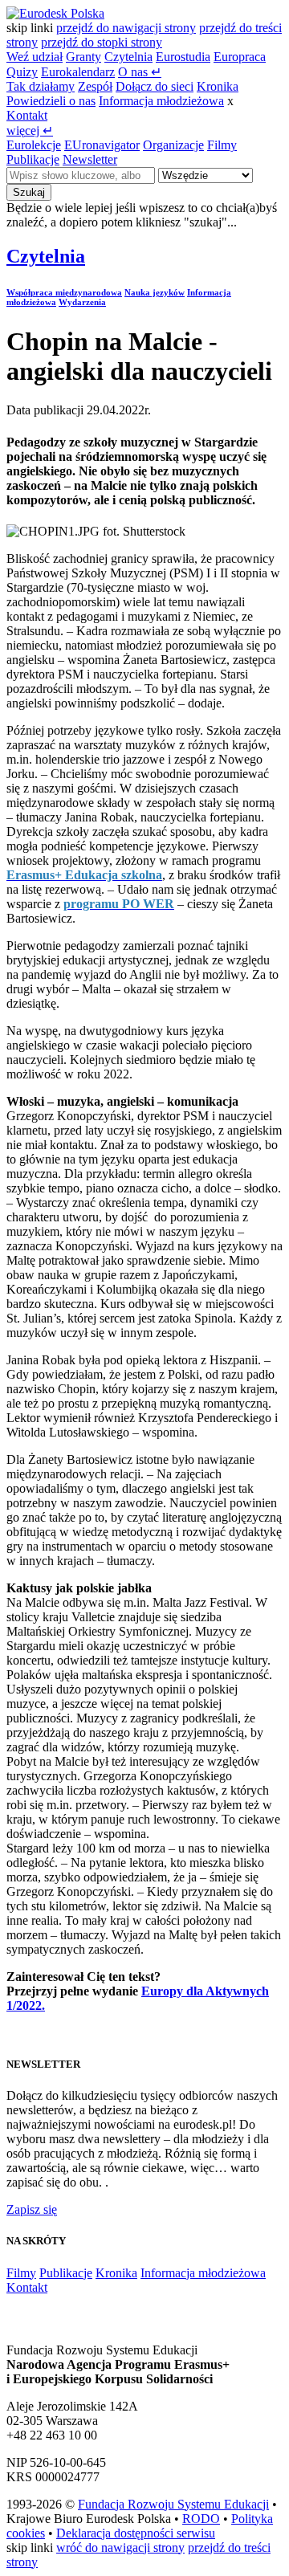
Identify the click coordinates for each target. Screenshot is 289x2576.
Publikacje (33, 159)
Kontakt (27, 115)
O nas (140, 72)
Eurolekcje (34, 145)
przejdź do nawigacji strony (126, 28)
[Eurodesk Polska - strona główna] (55, 13)
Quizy (22, 72)
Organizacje (173, 145)
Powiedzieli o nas (51, 101)
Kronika (218, 86)
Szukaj (29, 192)
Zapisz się (32, 2209)
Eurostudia (183, 57)
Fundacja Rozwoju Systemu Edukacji (173, 2504)
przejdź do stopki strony (102, 42)
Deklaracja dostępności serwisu (136, 2533)
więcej (30, 130)
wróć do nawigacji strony (120, 2547)
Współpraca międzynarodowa (64, 292)
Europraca (240, 57)
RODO (201, 2519)
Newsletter (90, 159)
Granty (83, 57)
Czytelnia (128, 57)
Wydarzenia (82, 302)
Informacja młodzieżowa (161, 101)
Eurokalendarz (78, 72)
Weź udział (35, 57)
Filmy (222, 145)
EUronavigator (102, 145)
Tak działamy (41, 86)
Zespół (95, 86)
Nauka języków (155, 292)
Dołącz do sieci (155, 86)
